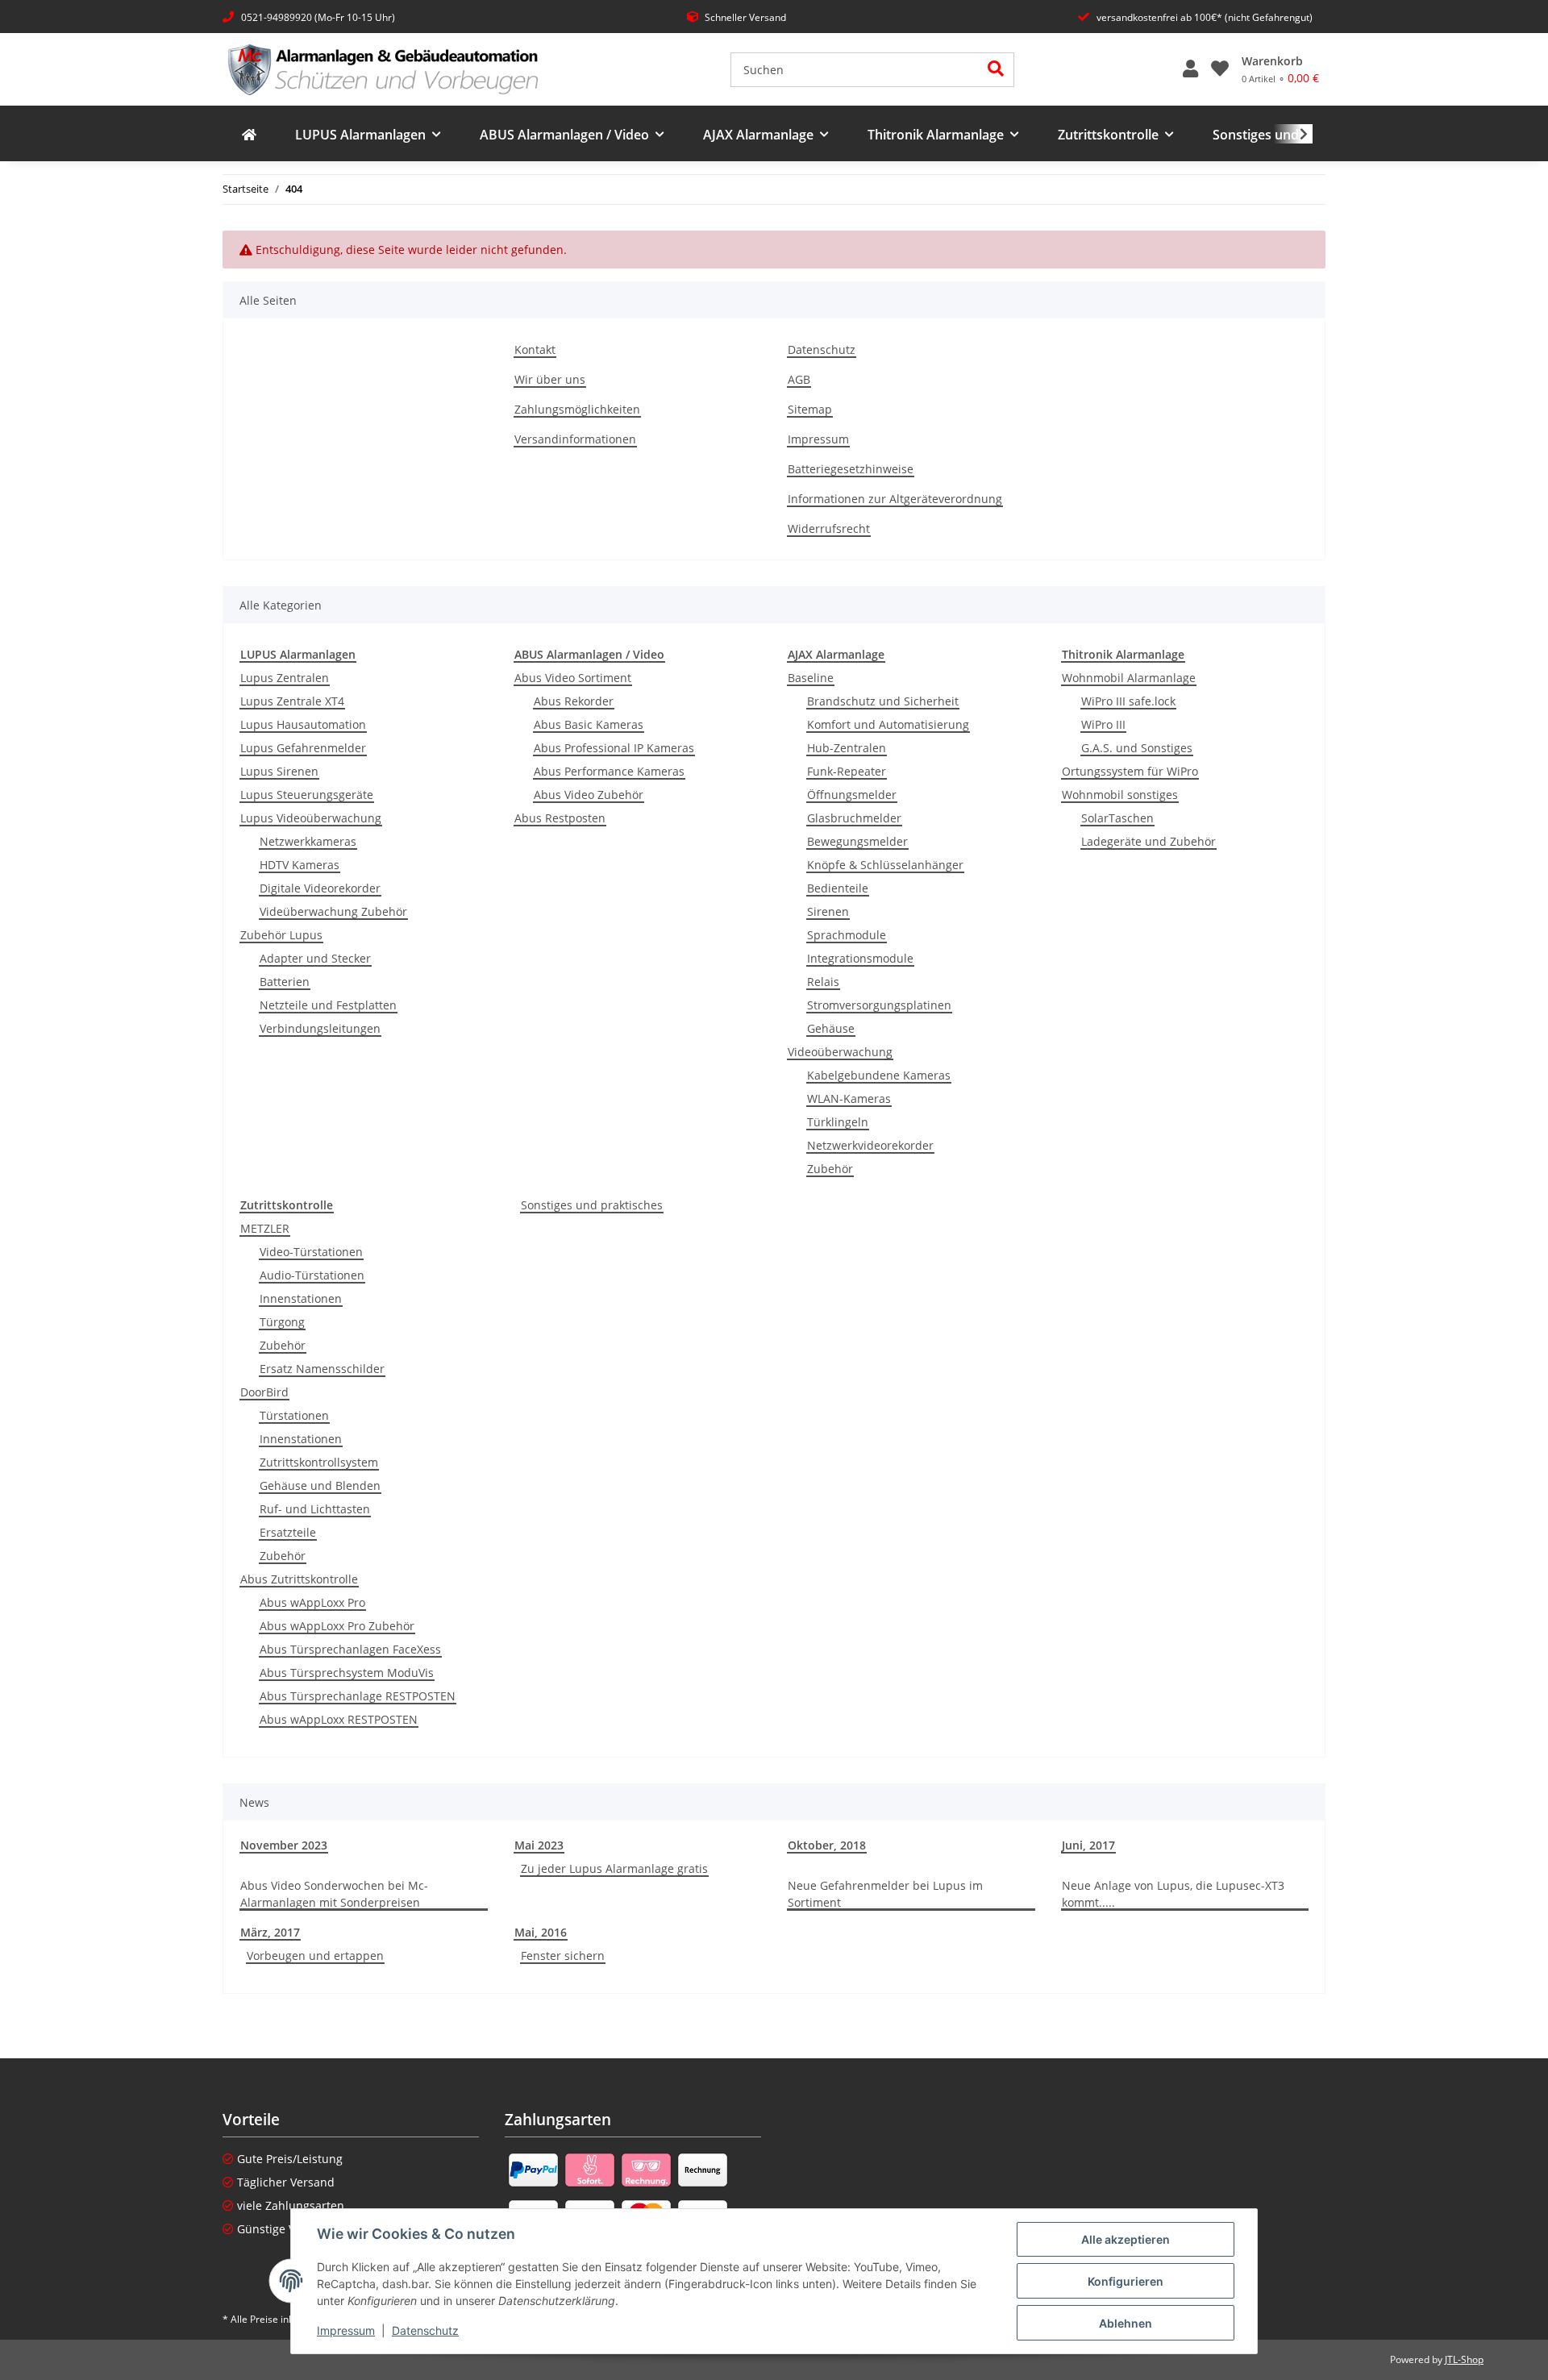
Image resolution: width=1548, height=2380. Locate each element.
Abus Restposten (560, 818)
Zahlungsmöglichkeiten (577, 409)
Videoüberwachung (840, 1052)
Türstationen (294, 1415)
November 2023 (284, 1845)
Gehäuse (831, 1028)
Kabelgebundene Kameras (879, 1075)
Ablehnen (1126, 2323)
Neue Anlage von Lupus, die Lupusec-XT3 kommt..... (1173, 1894)
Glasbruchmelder (854, 818)
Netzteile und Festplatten (328, 1005)
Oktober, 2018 (827, 1845)
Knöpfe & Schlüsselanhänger (885, 865)
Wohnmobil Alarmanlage (1129, 678)
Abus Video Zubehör (589, 795)
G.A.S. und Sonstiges (1137, 748)
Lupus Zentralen (285, 678)
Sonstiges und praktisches (592, 1205)
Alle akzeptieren (1126, 2239)
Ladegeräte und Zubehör (1149, 841)
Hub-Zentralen (847, 748)
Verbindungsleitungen (320, 1028)
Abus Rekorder (574, 701)
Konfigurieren (1126, 2281)
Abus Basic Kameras (589, 724)
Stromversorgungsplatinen (879, 1005)
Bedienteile (838, 888)
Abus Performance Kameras (609, 771)
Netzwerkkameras (308, 841)
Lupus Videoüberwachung (311, 818)
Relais (823, 982)
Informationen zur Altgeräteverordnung (895, 499)
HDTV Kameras (300, 865)
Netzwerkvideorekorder (870, 1145)
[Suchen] (996, 70)
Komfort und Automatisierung (888, 724)
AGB (799, 379)
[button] (1190, 69)
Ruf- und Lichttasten (315, 1509)
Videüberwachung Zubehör (333, 911)
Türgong (282, 1322)
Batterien (285, 982)
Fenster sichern (563, 1956)
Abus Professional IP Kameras (614, 748)
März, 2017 (270, 1932)
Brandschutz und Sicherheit (883, 701)
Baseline (811, 678)
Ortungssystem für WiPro (1130, 771)
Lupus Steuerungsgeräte (307, 795)
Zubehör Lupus (281, 935)
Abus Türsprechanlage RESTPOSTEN (358, 1696)
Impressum (346, 2330)
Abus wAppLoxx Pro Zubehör (337, 1626)
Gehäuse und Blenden (320, 1485)
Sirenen (828, 911)
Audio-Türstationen (312, 1275)
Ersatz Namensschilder (322, 1369)
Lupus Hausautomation (303, 724)
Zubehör (830, 1169)
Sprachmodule (847, 935)
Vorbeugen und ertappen (315, 1956)
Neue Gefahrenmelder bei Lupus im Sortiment (885, 1894)
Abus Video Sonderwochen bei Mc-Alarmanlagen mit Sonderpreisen (334, 1894)
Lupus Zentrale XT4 (292, 701)
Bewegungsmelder (857, 841)
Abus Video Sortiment (573, 678)
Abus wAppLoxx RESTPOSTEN (339, 1719)
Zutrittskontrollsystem (319, 1462)
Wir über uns (550, 379)
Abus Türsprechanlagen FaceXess (350, 1649)
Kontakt (535, 350)
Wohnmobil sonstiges (1120, 795)
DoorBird (264, 1392)
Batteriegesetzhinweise (851, 469)
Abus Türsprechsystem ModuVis (347, 1673)
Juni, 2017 (1088, 1845)
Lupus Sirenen (279, 771)
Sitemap (810, 409)
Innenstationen (301, 1298)
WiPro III (1103, 724)
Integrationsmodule (860, 958)
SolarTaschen (1117, 818)
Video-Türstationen (311, 1252)
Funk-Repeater (847, 771)
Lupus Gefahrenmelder (303, 748)
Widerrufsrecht (829, 528)
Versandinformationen (575, 439)
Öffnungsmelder (852, 795)
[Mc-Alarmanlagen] (249, 135)
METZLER (265, 1228)
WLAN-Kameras (849, 1098)
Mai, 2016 (541, 1932)
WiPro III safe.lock (1128, 701)
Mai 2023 (539, 1845)
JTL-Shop (1464, 2359)
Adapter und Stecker (315, 958)
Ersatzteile (288, 1532)
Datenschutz (425, 2330)
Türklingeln (838, 1122)
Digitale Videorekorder (320, 888)
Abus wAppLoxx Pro (312, 1602)
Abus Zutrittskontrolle (299, 1579)
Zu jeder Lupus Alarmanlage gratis (614, 1868)
